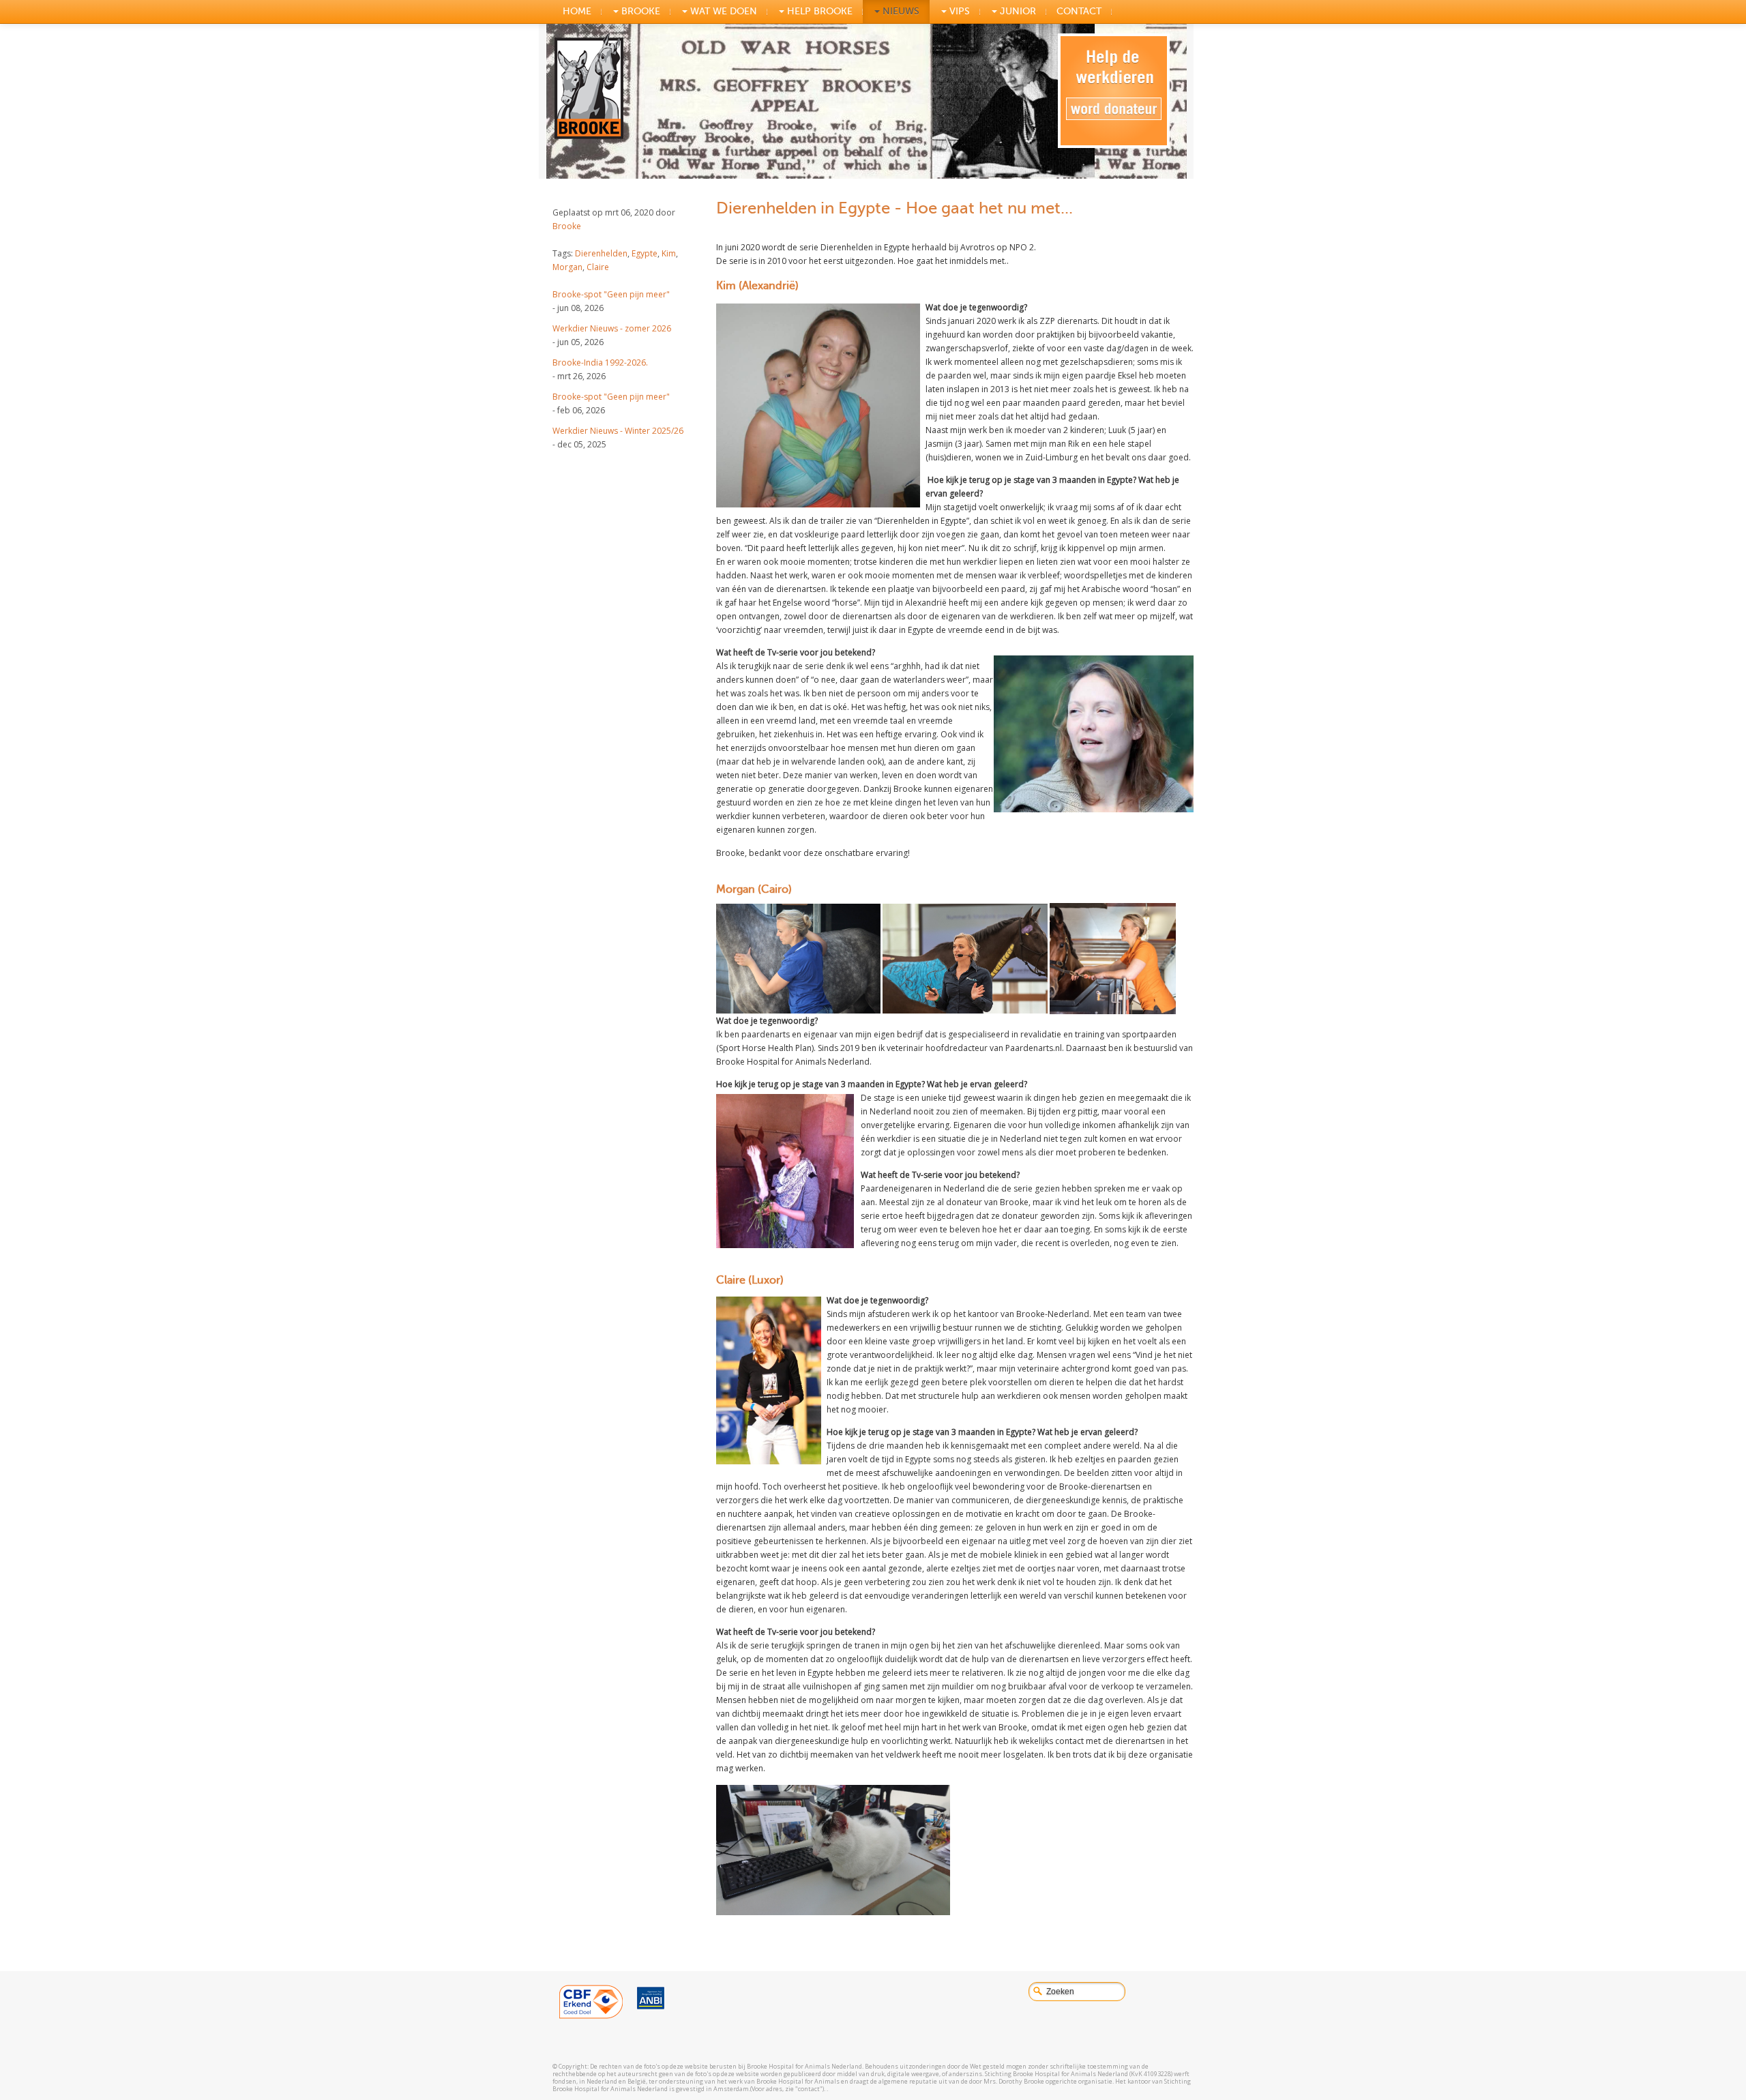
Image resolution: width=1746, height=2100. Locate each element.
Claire (598, 267)
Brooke (567, 226)
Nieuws (900, 11)
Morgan (567, 267)
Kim (669, 253)
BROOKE (639, 11)
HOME (577, 11)
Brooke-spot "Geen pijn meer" (611, 294)
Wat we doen (722, 11)
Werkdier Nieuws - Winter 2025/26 (618, 431)
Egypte (645, 253)
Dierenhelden (601, 253)
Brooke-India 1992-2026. (600, 363)
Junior (1017, 11)
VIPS (958, 11)
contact (1079, 11)
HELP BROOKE (818, 11)
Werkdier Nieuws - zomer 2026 (612, 328)
